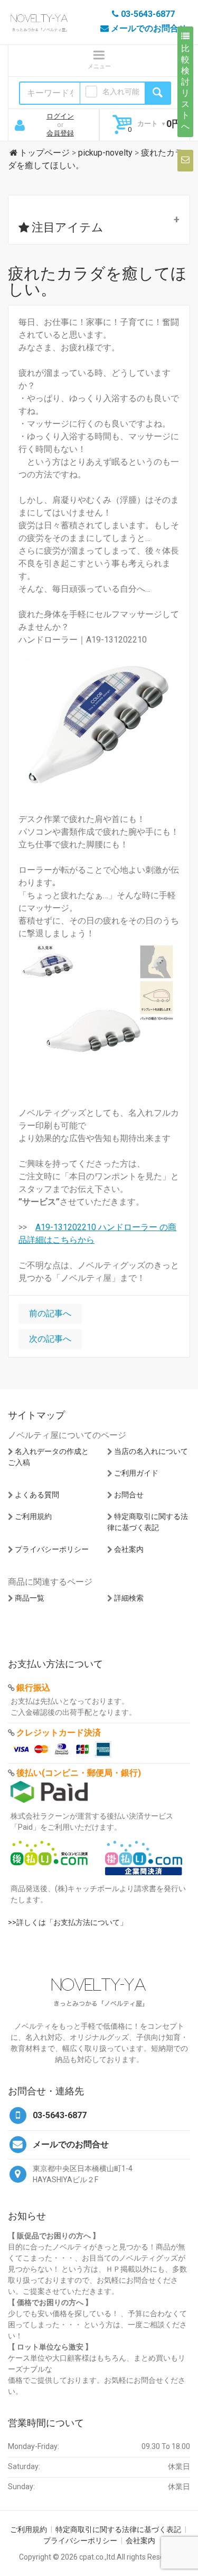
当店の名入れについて (151, 1451)
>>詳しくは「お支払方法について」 (68, 1922)
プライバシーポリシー (52, 1549)
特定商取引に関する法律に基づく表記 (118, 2529)
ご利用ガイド (136, 1473)
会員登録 (60, 133)
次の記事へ (50, 1339)
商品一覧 (30, 1598)
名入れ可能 (121, 92)
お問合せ (129, 1495)
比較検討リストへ (185, 87)
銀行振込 (33, 1688)
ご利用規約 (33, 1516)
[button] (99, 220)
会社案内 (129, 1549)
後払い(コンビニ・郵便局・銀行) (79, 1773)
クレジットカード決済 (59, 1733)
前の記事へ (50, 1313)
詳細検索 (129, 1598)
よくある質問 (37, 1495)
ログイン (60, 116)
